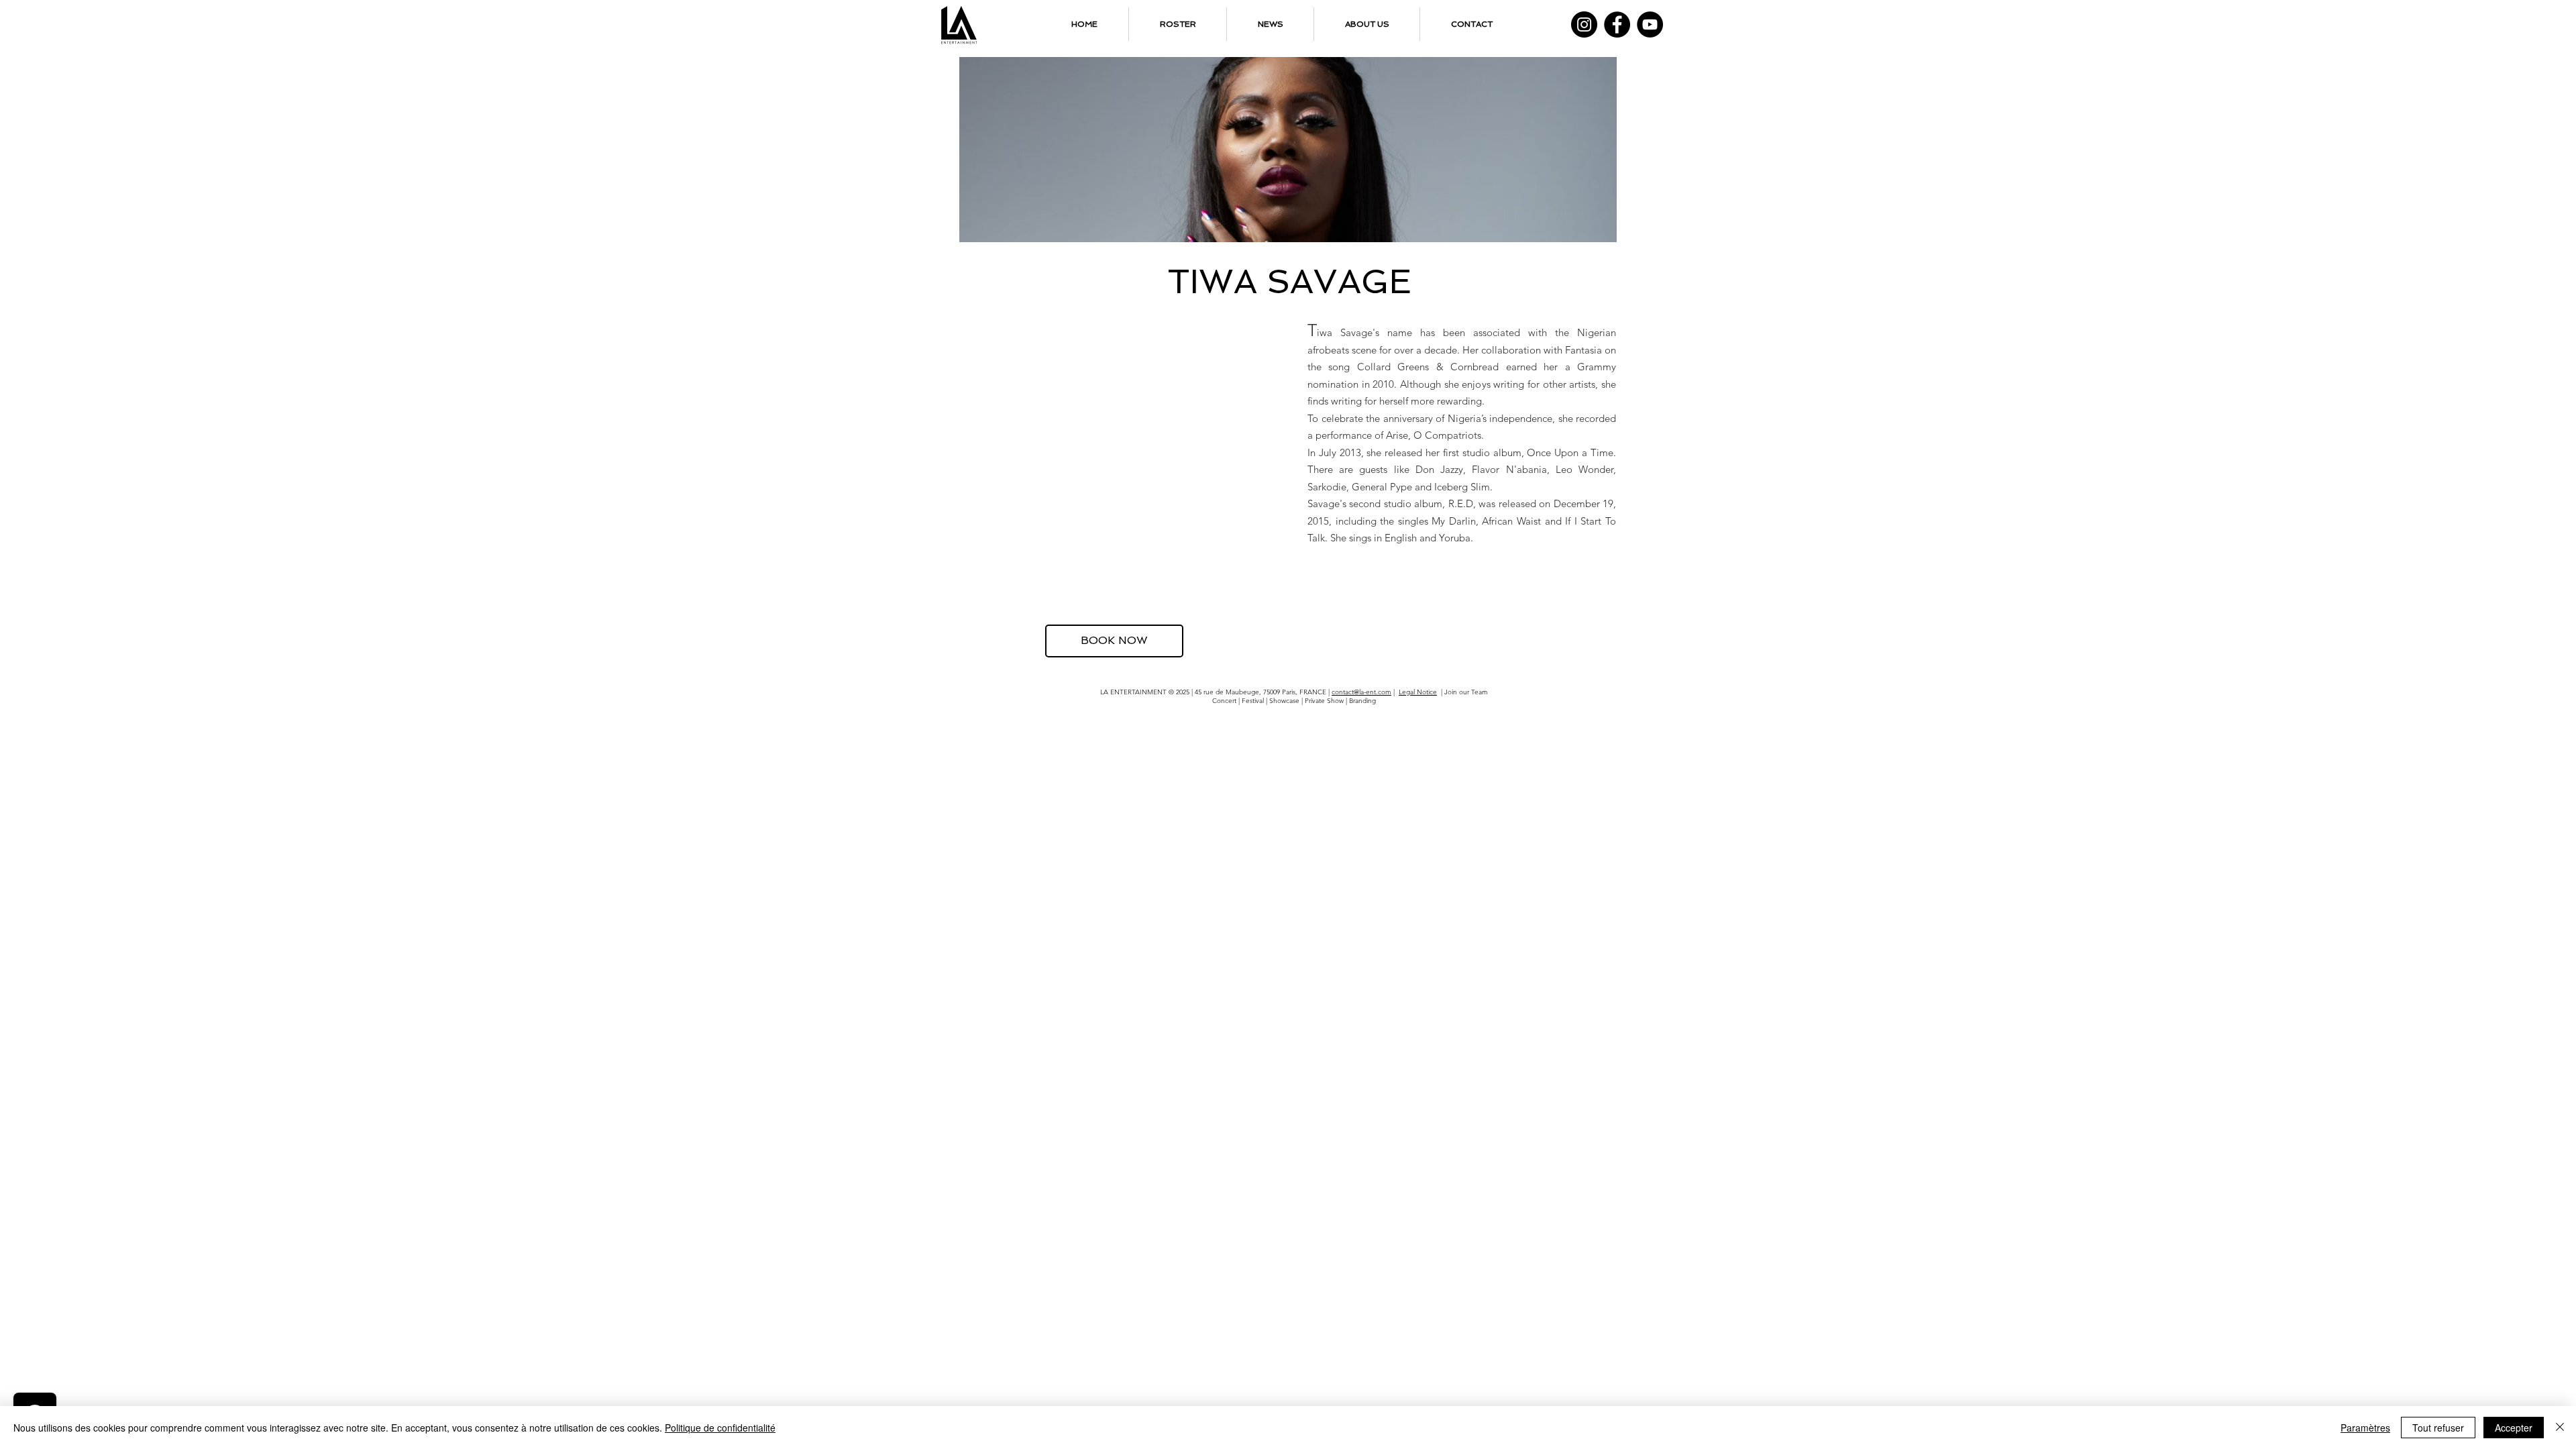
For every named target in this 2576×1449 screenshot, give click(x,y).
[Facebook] (1617, 24)
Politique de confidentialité (720, 1428)
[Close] (2560, 1428)
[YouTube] (1650, 24)
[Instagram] (1584, 24)
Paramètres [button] (2365, 1428)
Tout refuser (2438, 1428)
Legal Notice (1418, 692)
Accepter (2514, 1428)
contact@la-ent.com (1361, 692)
